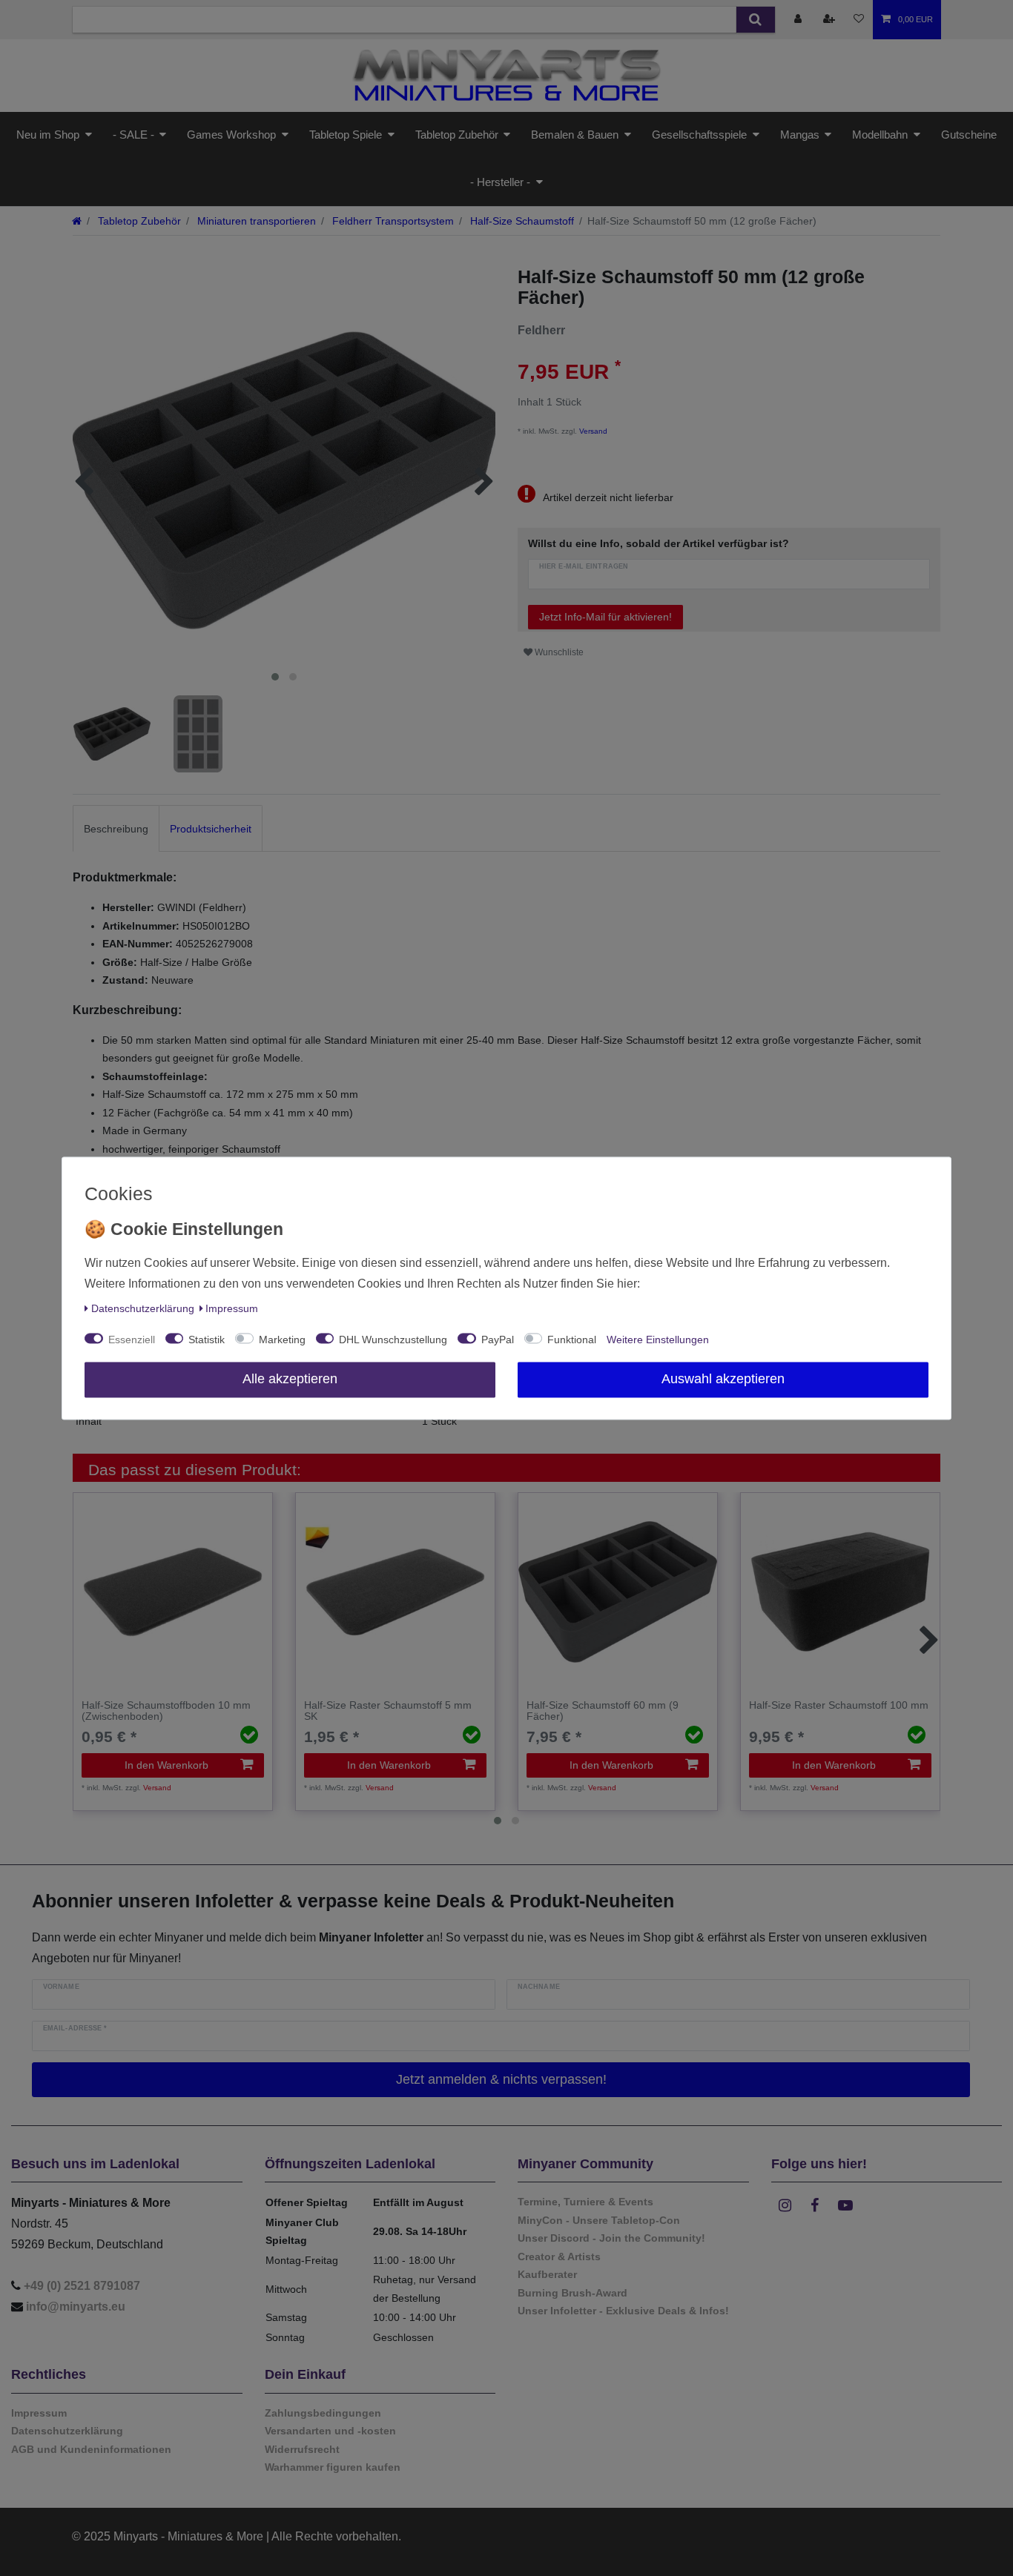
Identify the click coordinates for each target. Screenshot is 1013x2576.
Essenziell (132, 1340)
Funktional (572, 1340)
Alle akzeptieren (290, 1379)
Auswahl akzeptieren (723, 1379)
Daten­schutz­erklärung (143, 1308)
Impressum (232, 1308)
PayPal (498, 1340)
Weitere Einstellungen (658, 1340)
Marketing (282, 1340)
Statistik (207, 1340)
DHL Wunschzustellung (393, 1340)
